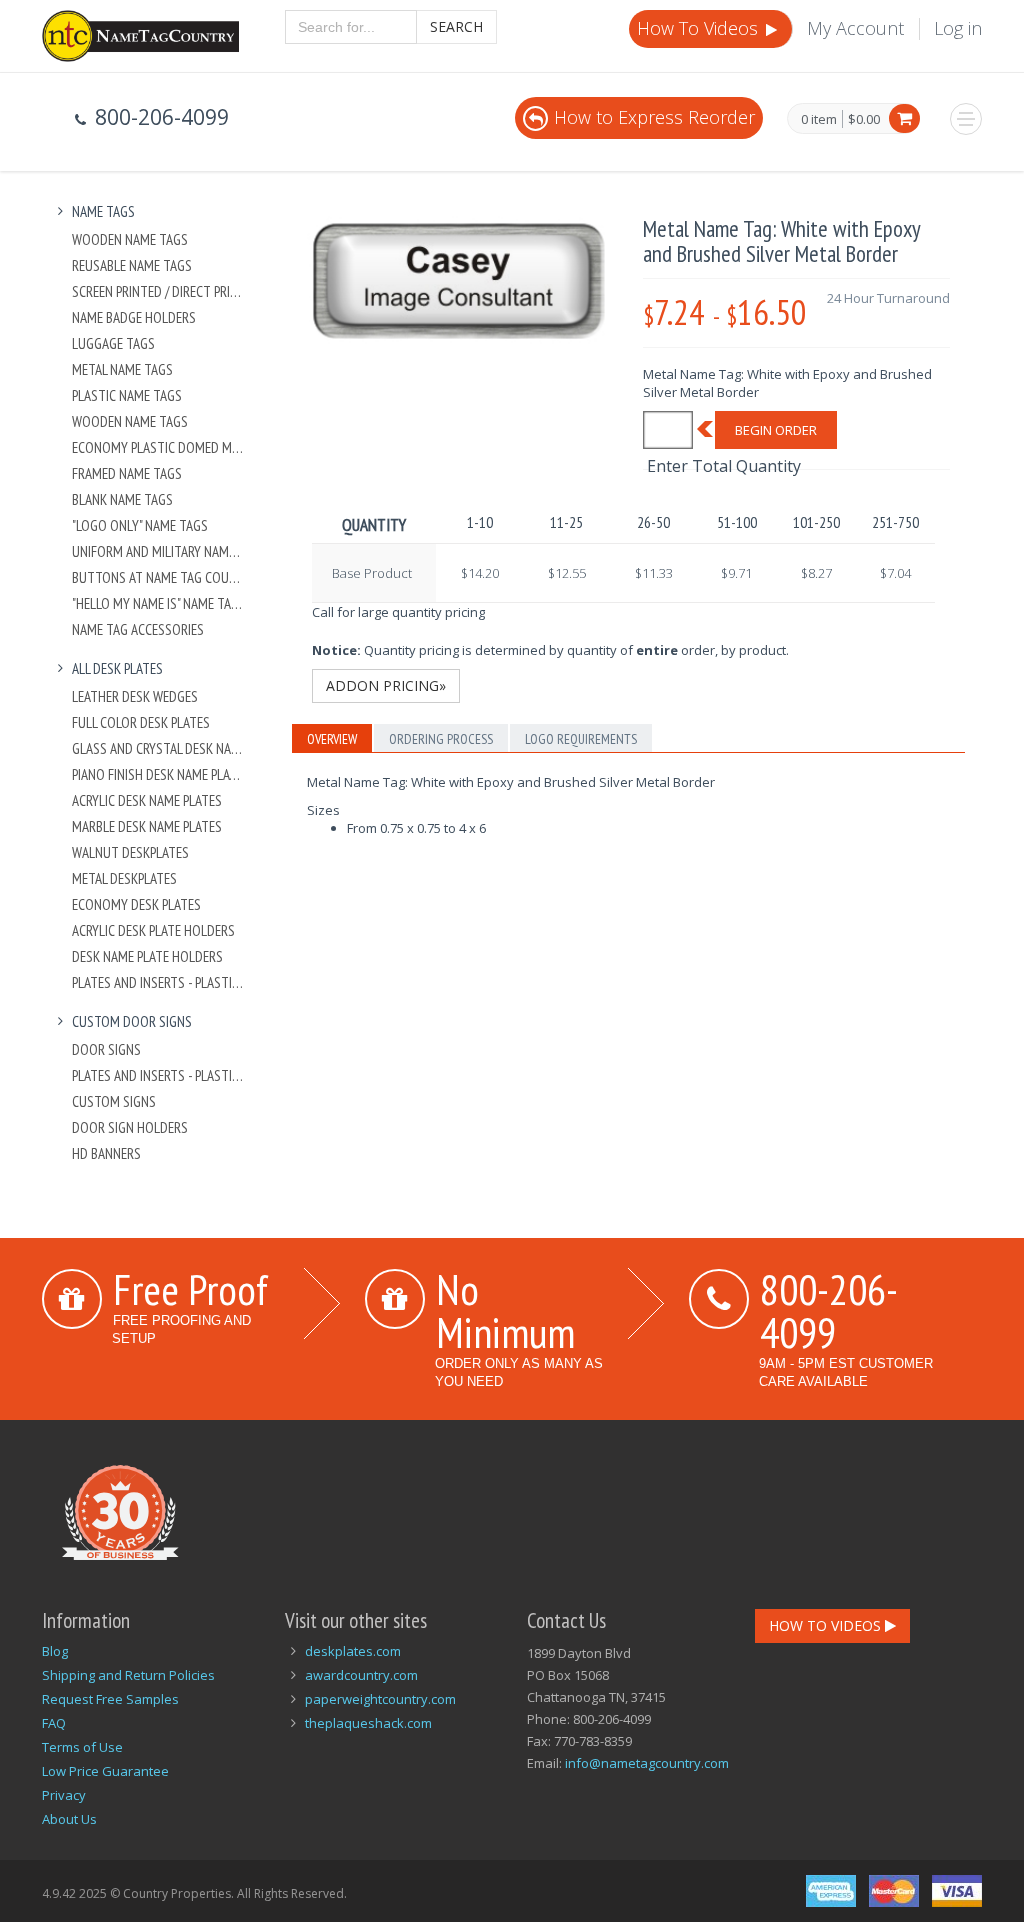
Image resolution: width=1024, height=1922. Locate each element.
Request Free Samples (110, 1699)
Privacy (64, 1795)
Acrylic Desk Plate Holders (153, 930)
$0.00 (864, 119)
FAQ (54, 1723)
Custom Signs (114, 1101)
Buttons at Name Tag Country (158, 577)
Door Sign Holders (130, 1127)
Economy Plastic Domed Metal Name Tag (158, 447)
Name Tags (103, 211)
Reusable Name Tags (132, 265)
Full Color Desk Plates (141, 722)
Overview (332, 739)
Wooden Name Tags (130, 239)
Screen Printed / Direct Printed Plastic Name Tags (158, 291)
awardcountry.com (361, 1675)
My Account (855, 28)
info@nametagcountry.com (647, 1763)
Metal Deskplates (124, 878)
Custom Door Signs (132, 1021)
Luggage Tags (113, 343)
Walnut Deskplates (130, 852)
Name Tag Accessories (138, 629)
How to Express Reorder (654, 117)
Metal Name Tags (122, 369)
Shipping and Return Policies (128, 1675)
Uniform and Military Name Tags (158, 551)
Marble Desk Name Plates (147, 826)
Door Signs (106, 1049)
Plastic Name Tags (127, 395)
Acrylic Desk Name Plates (147, 800)
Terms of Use (82, 1747)
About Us (69, 1819)
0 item (819, 120)
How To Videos (700, 28)
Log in (958, 28)
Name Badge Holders (134, 317)
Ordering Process (441, 739)
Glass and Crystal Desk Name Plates (158, 748)
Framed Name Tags (127, 473)
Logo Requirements (581, 739)
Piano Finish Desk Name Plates (158, 774)
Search (456, 26)
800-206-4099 (829, 1310)
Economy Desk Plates (136, 904)
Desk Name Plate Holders (147, 956)
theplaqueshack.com (368, 1723)
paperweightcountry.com (380, 1699)
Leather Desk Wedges (135, 696)
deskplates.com (353, 1651)
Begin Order (776, 430)
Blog (55, 1651)
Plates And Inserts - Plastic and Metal (158, 982)
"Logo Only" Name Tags (140, 525)
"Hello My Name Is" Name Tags (158, 603)
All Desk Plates (117, 668)
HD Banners (106, 1153)
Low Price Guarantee (105, 1771)
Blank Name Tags (122, 499)
